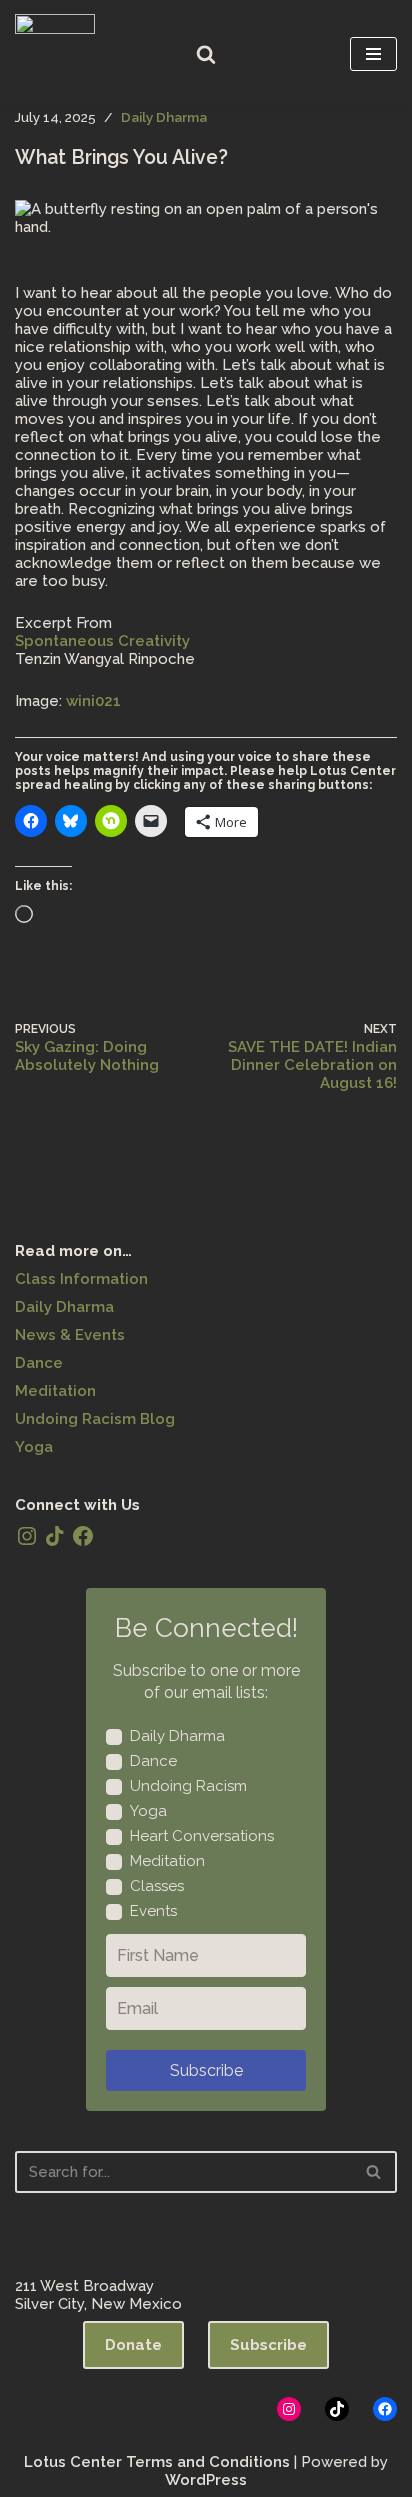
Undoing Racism (188, 1786)
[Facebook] (83, 1536)
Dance (39, 1363)
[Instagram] (27, 1536)
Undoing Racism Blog (95, 1419)
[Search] (206, 54)
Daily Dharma (164, 117)
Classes (157, 1886)
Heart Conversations (202, 1836)
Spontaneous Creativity (102, 641)
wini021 (93, 701)
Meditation (55, 1391)
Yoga (34, 1447)
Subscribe (206, 2070)
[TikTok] (55, 1536)
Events (153, 1911)
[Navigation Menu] (373, 54)
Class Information (81, 1279)
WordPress (206, 2480)
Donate (133, 2345)
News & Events (70, 1335)
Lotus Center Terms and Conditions (157, 2462)
